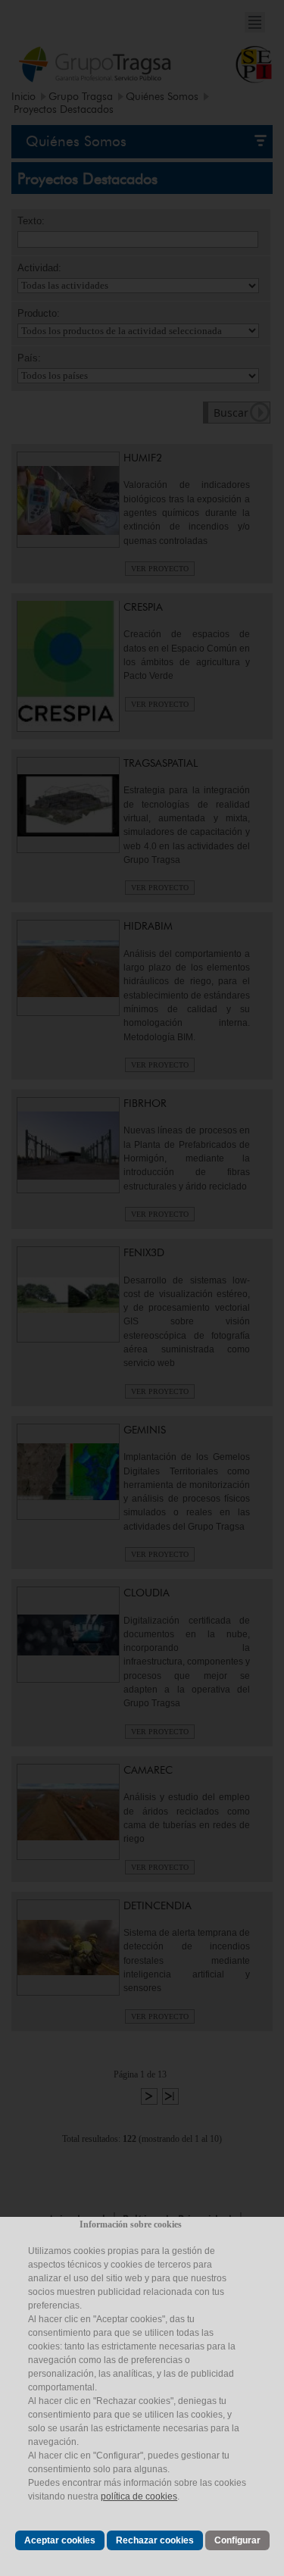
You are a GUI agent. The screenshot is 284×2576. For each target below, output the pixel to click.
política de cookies (139, 2496)
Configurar (237, 2540)
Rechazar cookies (155, 2540)
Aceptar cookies (60, 2540)
